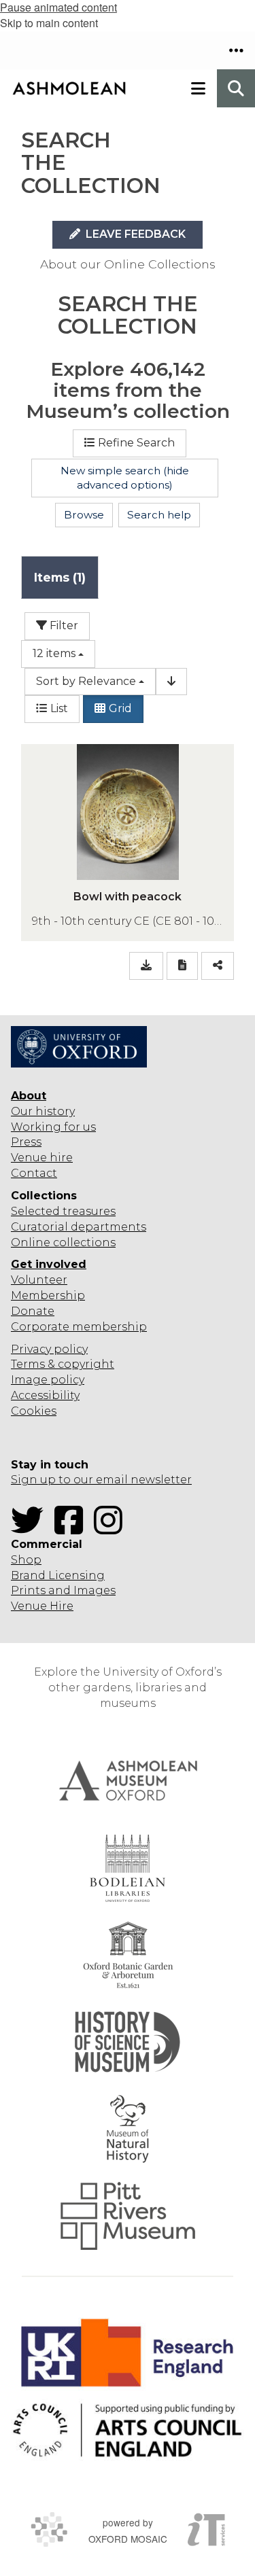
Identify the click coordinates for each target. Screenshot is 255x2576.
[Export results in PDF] (182, 966)
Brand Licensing (58, 1575)
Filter (63, 625)
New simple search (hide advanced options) (125, 478)
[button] (236, 50)
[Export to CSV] (146, 966)
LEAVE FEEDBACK (134, 234)
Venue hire (42, 1158)
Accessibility (45, 1395)
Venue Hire (42, 1606)
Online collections (63, 1242)
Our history (43, 1111)
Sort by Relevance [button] (86, 681)
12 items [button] (54, 653)
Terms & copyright (63, 1364)
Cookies (34, 1411)
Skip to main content (49, 23)
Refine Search (136, 443)
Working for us (53, 1127)
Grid (120, 708)
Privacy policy (49, 1349)
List (59, 708)
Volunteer (39, 1280)
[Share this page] (218, 966)
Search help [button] (159, 515)
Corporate (40, 1327)
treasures (88, 1211)
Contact (34, 1173)
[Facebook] (73, 1529)
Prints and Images (63, 1590)
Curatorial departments (79, 1227)
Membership (48, 1295)
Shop (26, 1560)
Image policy (48, 1380)
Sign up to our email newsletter (101, 1480)
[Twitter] (31, 1529)
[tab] (60, 577)
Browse (84, 515)
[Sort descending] (171, 682)
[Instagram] (112, 1529)
